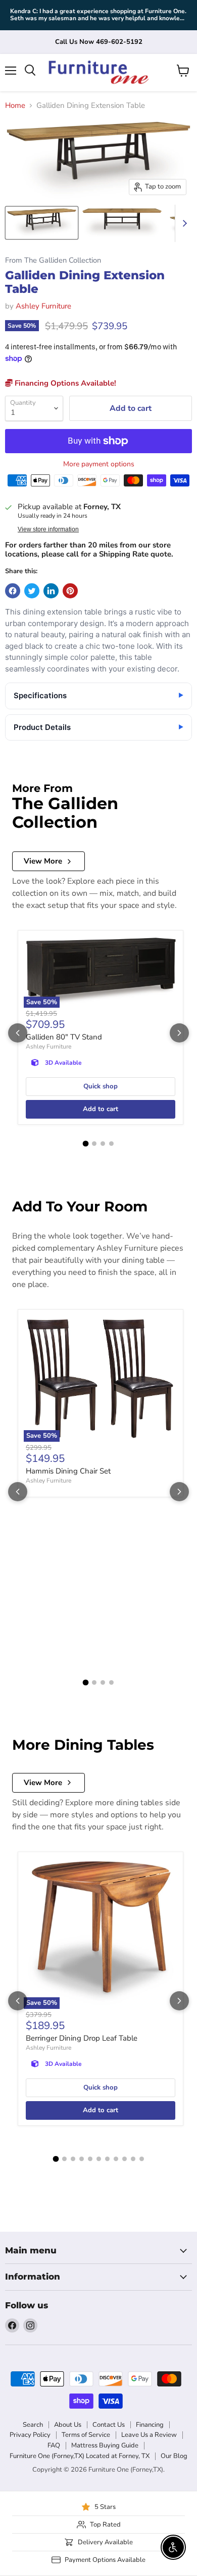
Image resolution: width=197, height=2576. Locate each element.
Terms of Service (86, 2435)
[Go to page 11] (142, 2159)
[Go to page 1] (86, 1144)
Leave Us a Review (149, 2435)
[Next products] (179, 1033)
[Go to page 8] (116, 2159)
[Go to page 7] (107, 2159)
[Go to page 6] (99, 2159)
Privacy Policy (30, 2435)
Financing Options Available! (64, 383)
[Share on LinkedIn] (51, 591)
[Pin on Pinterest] (70, 591)
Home (15, 106)
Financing (150, 2425)
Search (33, 2425)
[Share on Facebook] (13, 591)
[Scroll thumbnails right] (183, 223)
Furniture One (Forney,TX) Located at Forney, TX (80, 2456)
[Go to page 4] (111, 1144)
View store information (48, 529)
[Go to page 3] (103, 1144)
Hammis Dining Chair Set (68, 1471)
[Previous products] (18, 1033)
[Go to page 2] (94, 1144)
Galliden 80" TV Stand (64, 1037)
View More (43, 861)
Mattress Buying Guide (105, 2445)
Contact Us (109, 2425)
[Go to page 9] (125, 2159)
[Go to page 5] (90, 2159)
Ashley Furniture (43, 306)
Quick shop (101, 1086)
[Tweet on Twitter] (32, 591)
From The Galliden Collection (53, 260)
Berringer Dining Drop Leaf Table (82, 2038)
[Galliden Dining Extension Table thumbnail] (42, 223)
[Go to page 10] (133, 2159)
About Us (68, 2425)
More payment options (99, 464)
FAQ (54, 2445)
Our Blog (174, 2456)
